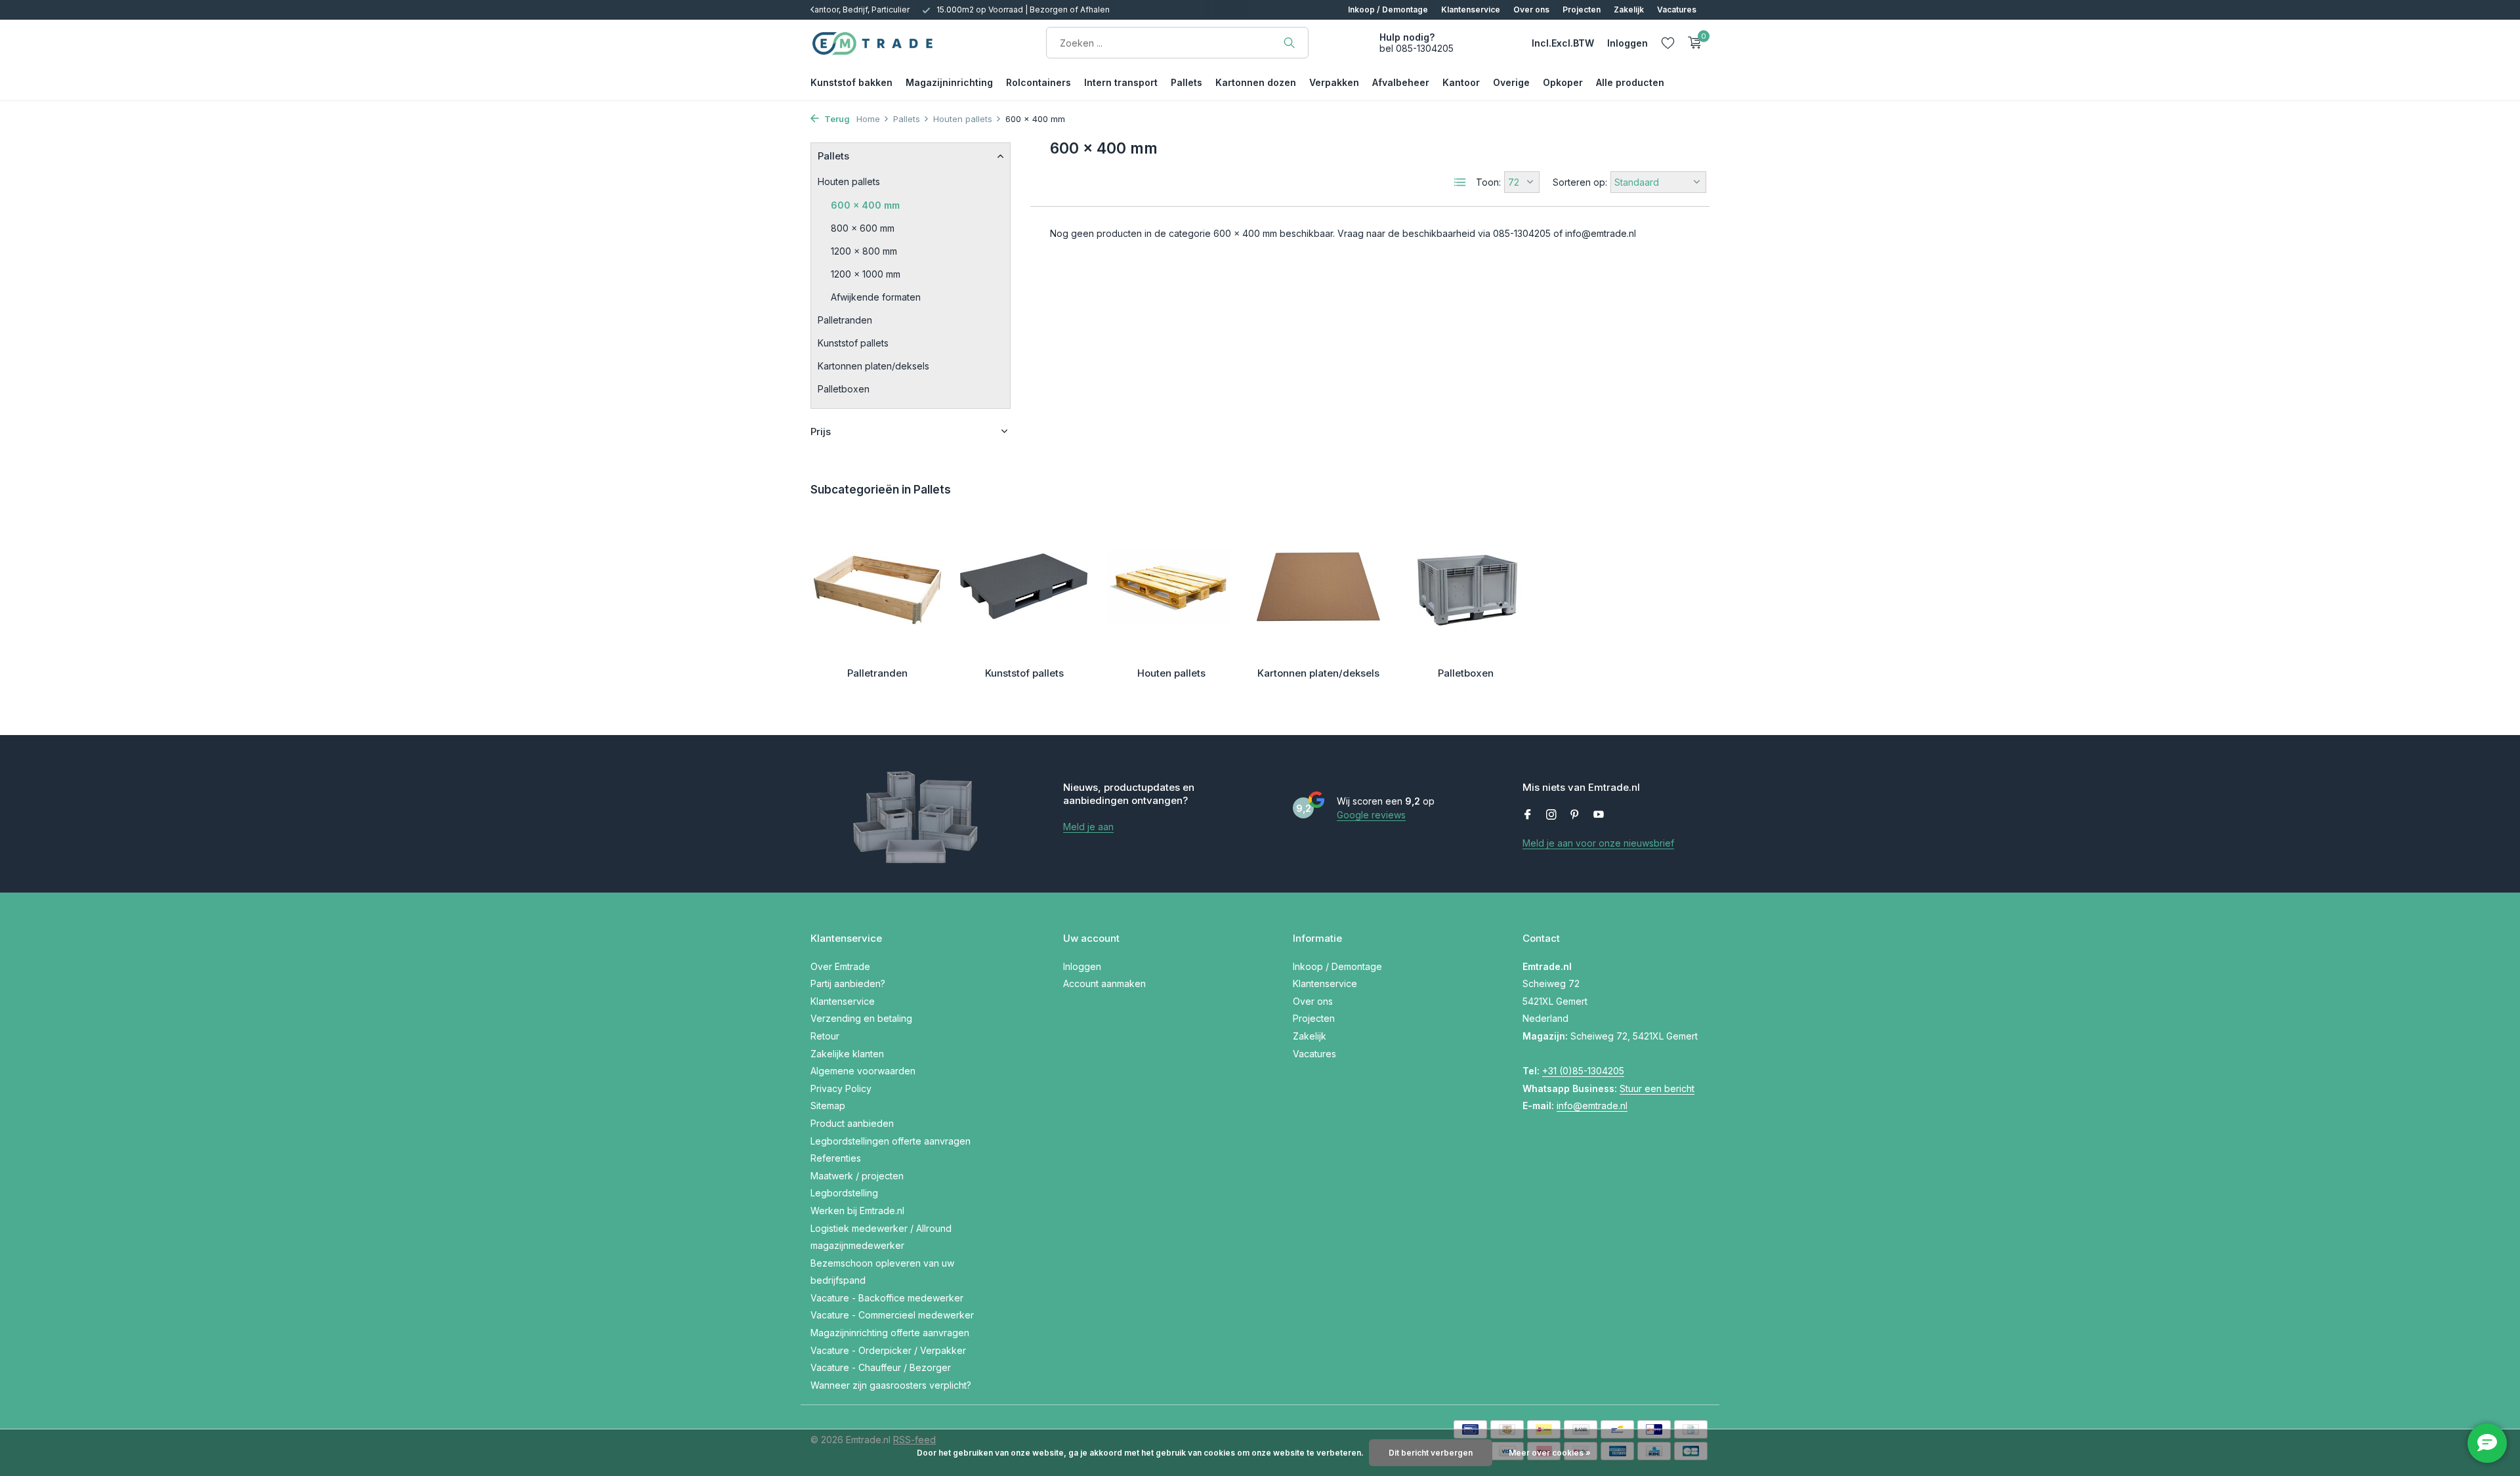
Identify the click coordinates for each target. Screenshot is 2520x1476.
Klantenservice (1471, 10)
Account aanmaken (1104, 983)
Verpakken (1334, 82)
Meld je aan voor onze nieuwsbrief (1598, 843)
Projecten (1582, 10)
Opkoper (1563, 82)
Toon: (1488, 182)
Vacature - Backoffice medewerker (887, 1298)
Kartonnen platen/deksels (873, 365)
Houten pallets (963, 119)
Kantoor (1461, 82)
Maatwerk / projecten (857, 1176)
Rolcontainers (1039, 82)
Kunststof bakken (851, 82)
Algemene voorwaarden (863, 1071)
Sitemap (828, 1106)
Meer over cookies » (1550, 1453)
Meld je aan (1088, 827)
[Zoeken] (1289, 43)
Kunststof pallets (853, 342)
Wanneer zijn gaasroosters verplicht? (891, 1385)
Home (868, 119)
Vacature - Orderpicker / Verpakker (888, 1350)
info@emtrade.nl (1592, 1106)
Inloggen (1082, 966)
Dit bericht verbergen (1431, 1453)
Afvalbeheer (1401, 82)
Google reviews (1371, 815)
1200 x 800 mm (864, 250)
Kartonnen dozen (1256, 82)
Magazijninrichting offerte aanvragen (890, 1333)
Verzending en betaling (861, 1018)
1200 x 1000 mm (866, 273)
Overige (1511, 82)
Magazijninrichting (949, 82)
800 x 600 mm (863, 227)
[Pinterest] (1575, 815)
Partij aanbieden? (848, 983)
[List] (1460, 182)
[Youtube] (1599, 815)
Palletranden (845, 319)
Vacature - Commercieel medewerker (892, 1315)
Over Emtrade (840, 966)
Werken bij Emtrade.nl (857, 1211)
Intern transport (1121, 82)
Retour (825, 1036)
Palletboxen (844, 388)
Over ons (1531, 10)
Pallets (1186, 82)
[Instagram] (1551, 815)
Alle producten (1630, 82)
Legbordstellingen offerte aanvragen (891, 1141)
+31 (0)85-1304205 (1583, 1071)
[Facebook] (1528, 815)
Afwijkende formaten (876, 296)
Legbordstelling (844, 1193)
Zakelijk (1629, 10)
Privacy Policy (841, 1088)
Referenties (836, 1158)
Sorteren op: (1580, 182)
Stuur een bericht (1657, 1088)
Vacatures (1677, 10)
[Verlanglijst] (1668, 43)
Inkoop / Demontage (1388, 10)
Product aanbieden (852, 1123)
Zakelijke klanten (847, 1054)
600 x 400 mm (865, 204)
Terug (836, 119)
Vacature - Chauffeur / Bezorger (881, 1367)
